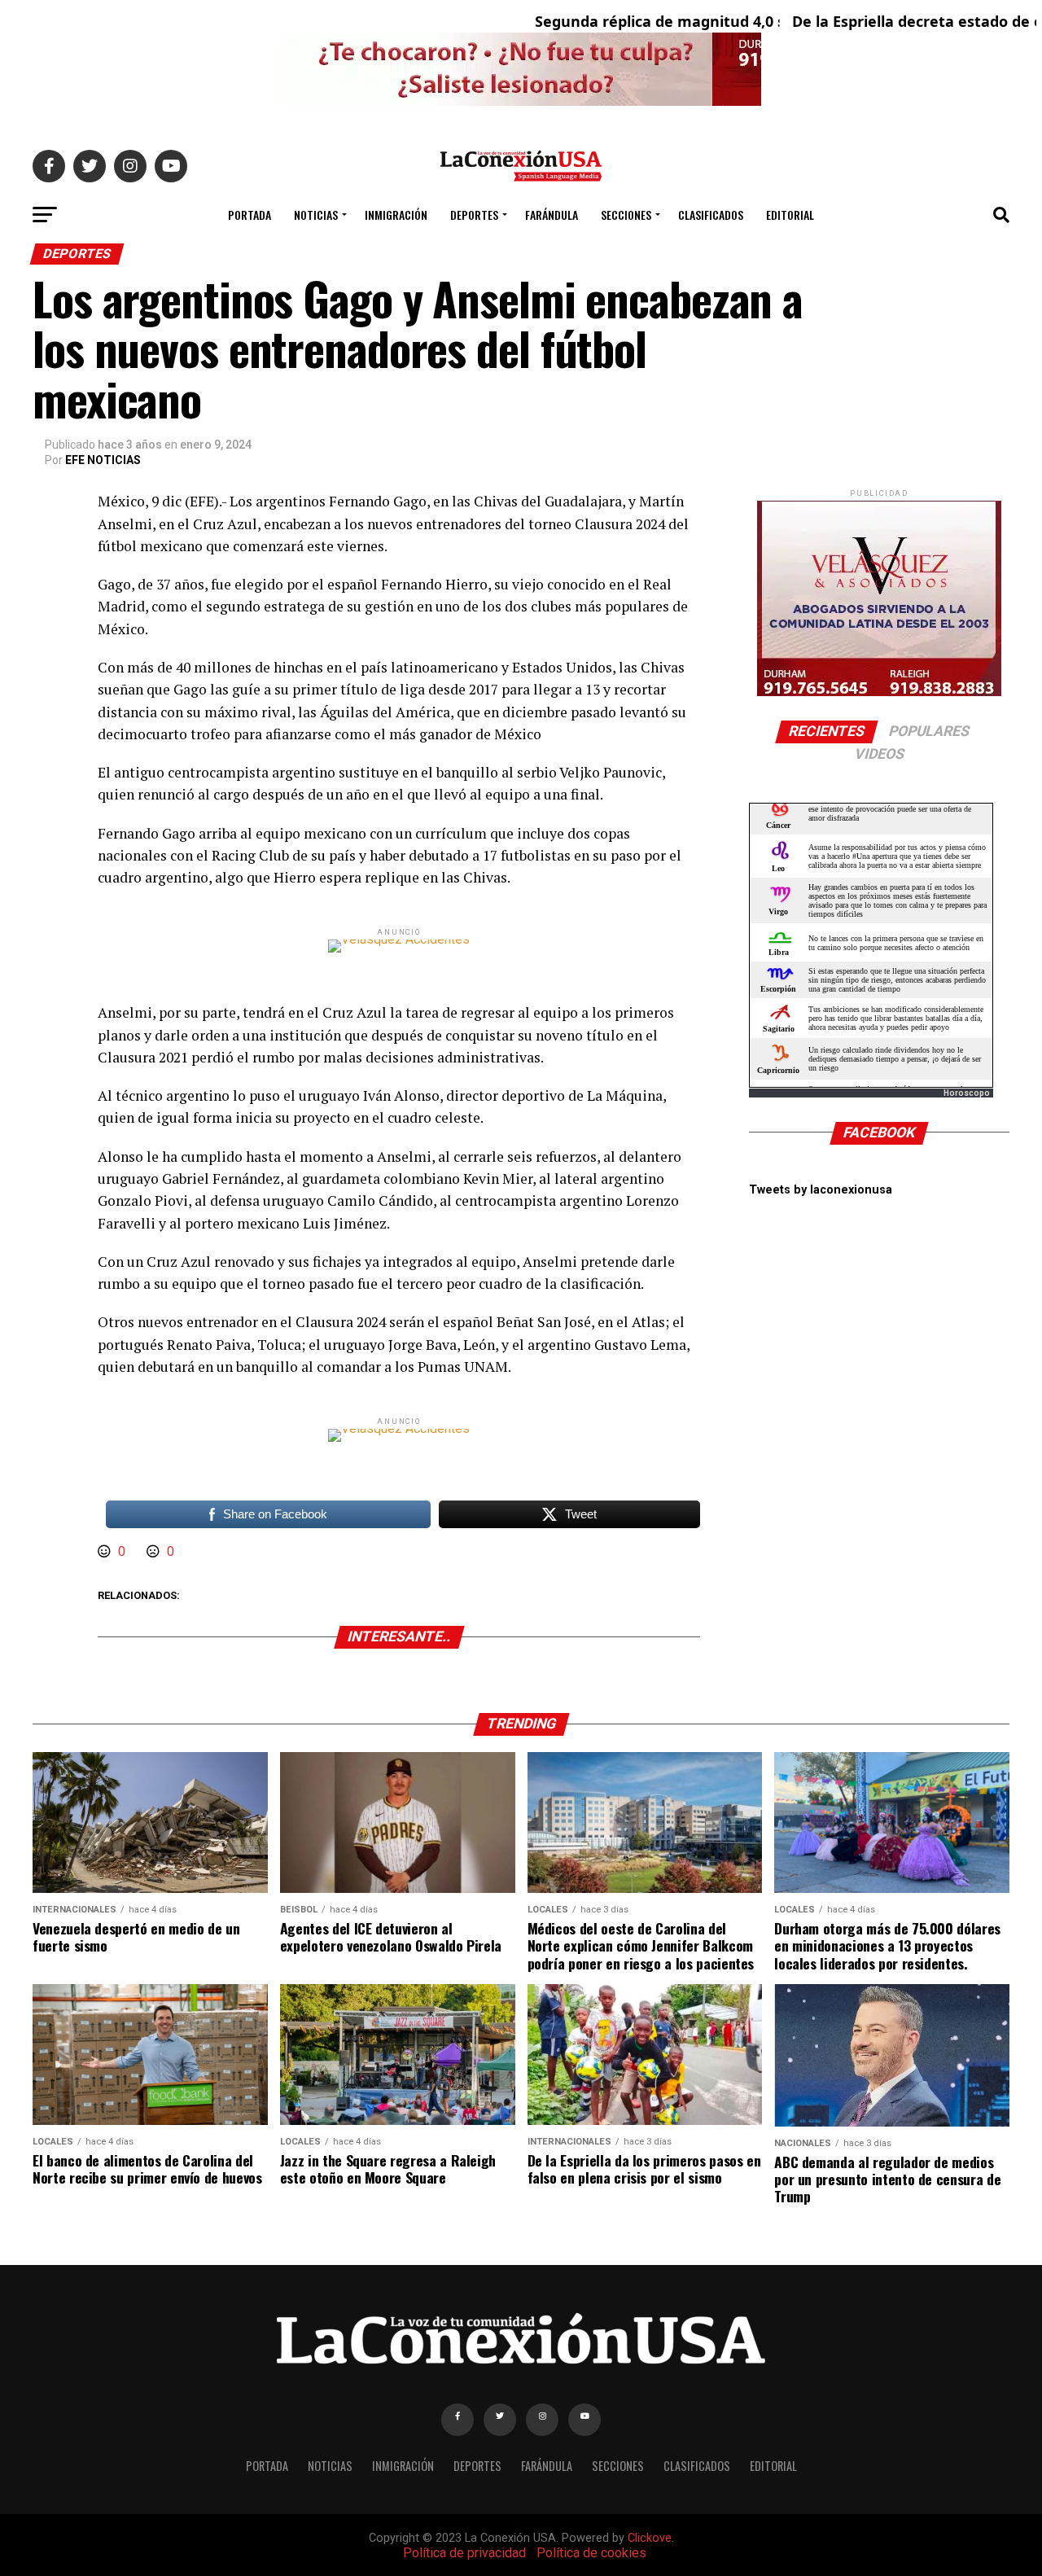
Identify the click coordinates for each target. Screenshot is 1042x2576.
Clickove (650, 2538)
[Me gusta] (106, 1551)
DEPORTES (474, 215)
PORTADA (250, 215)
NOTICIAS (316, 215)
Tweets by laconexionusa (821, 1190)
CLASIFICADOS (711, 215)
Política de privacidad (464, 2553)
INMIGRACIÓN (396, 215)
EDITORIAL (790, 215)
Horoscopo (967, 1093)
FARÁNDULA (552, 215)
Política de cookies (591, 2553)
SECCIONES (626, 215)
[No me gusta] (155, 1551)
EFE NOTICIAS (103, 460)
